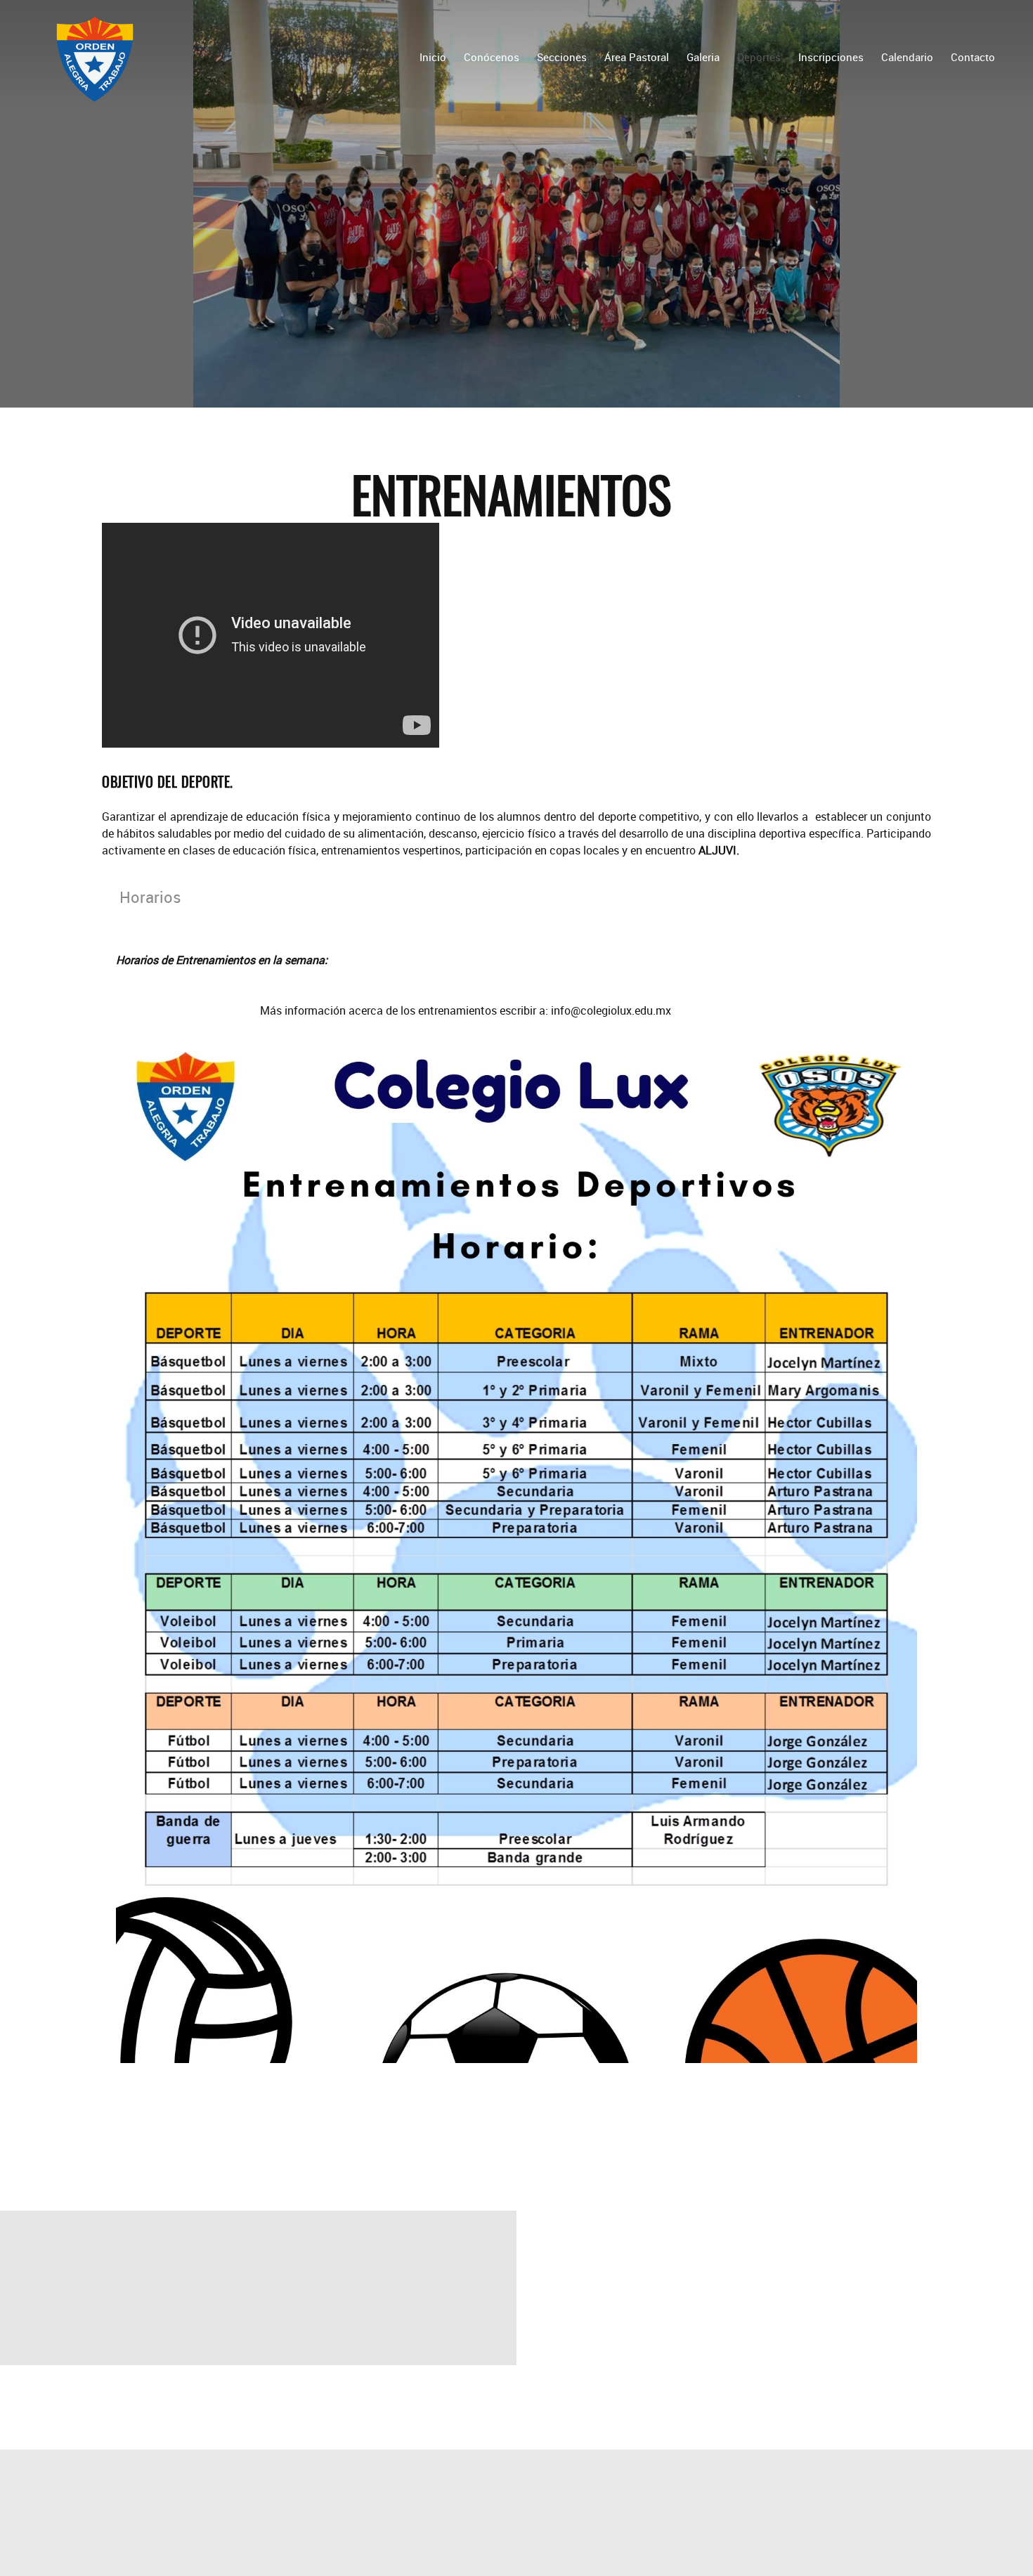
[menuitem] (433, 56)
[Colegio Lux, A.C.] (95, 56)
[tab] (151, 897)
